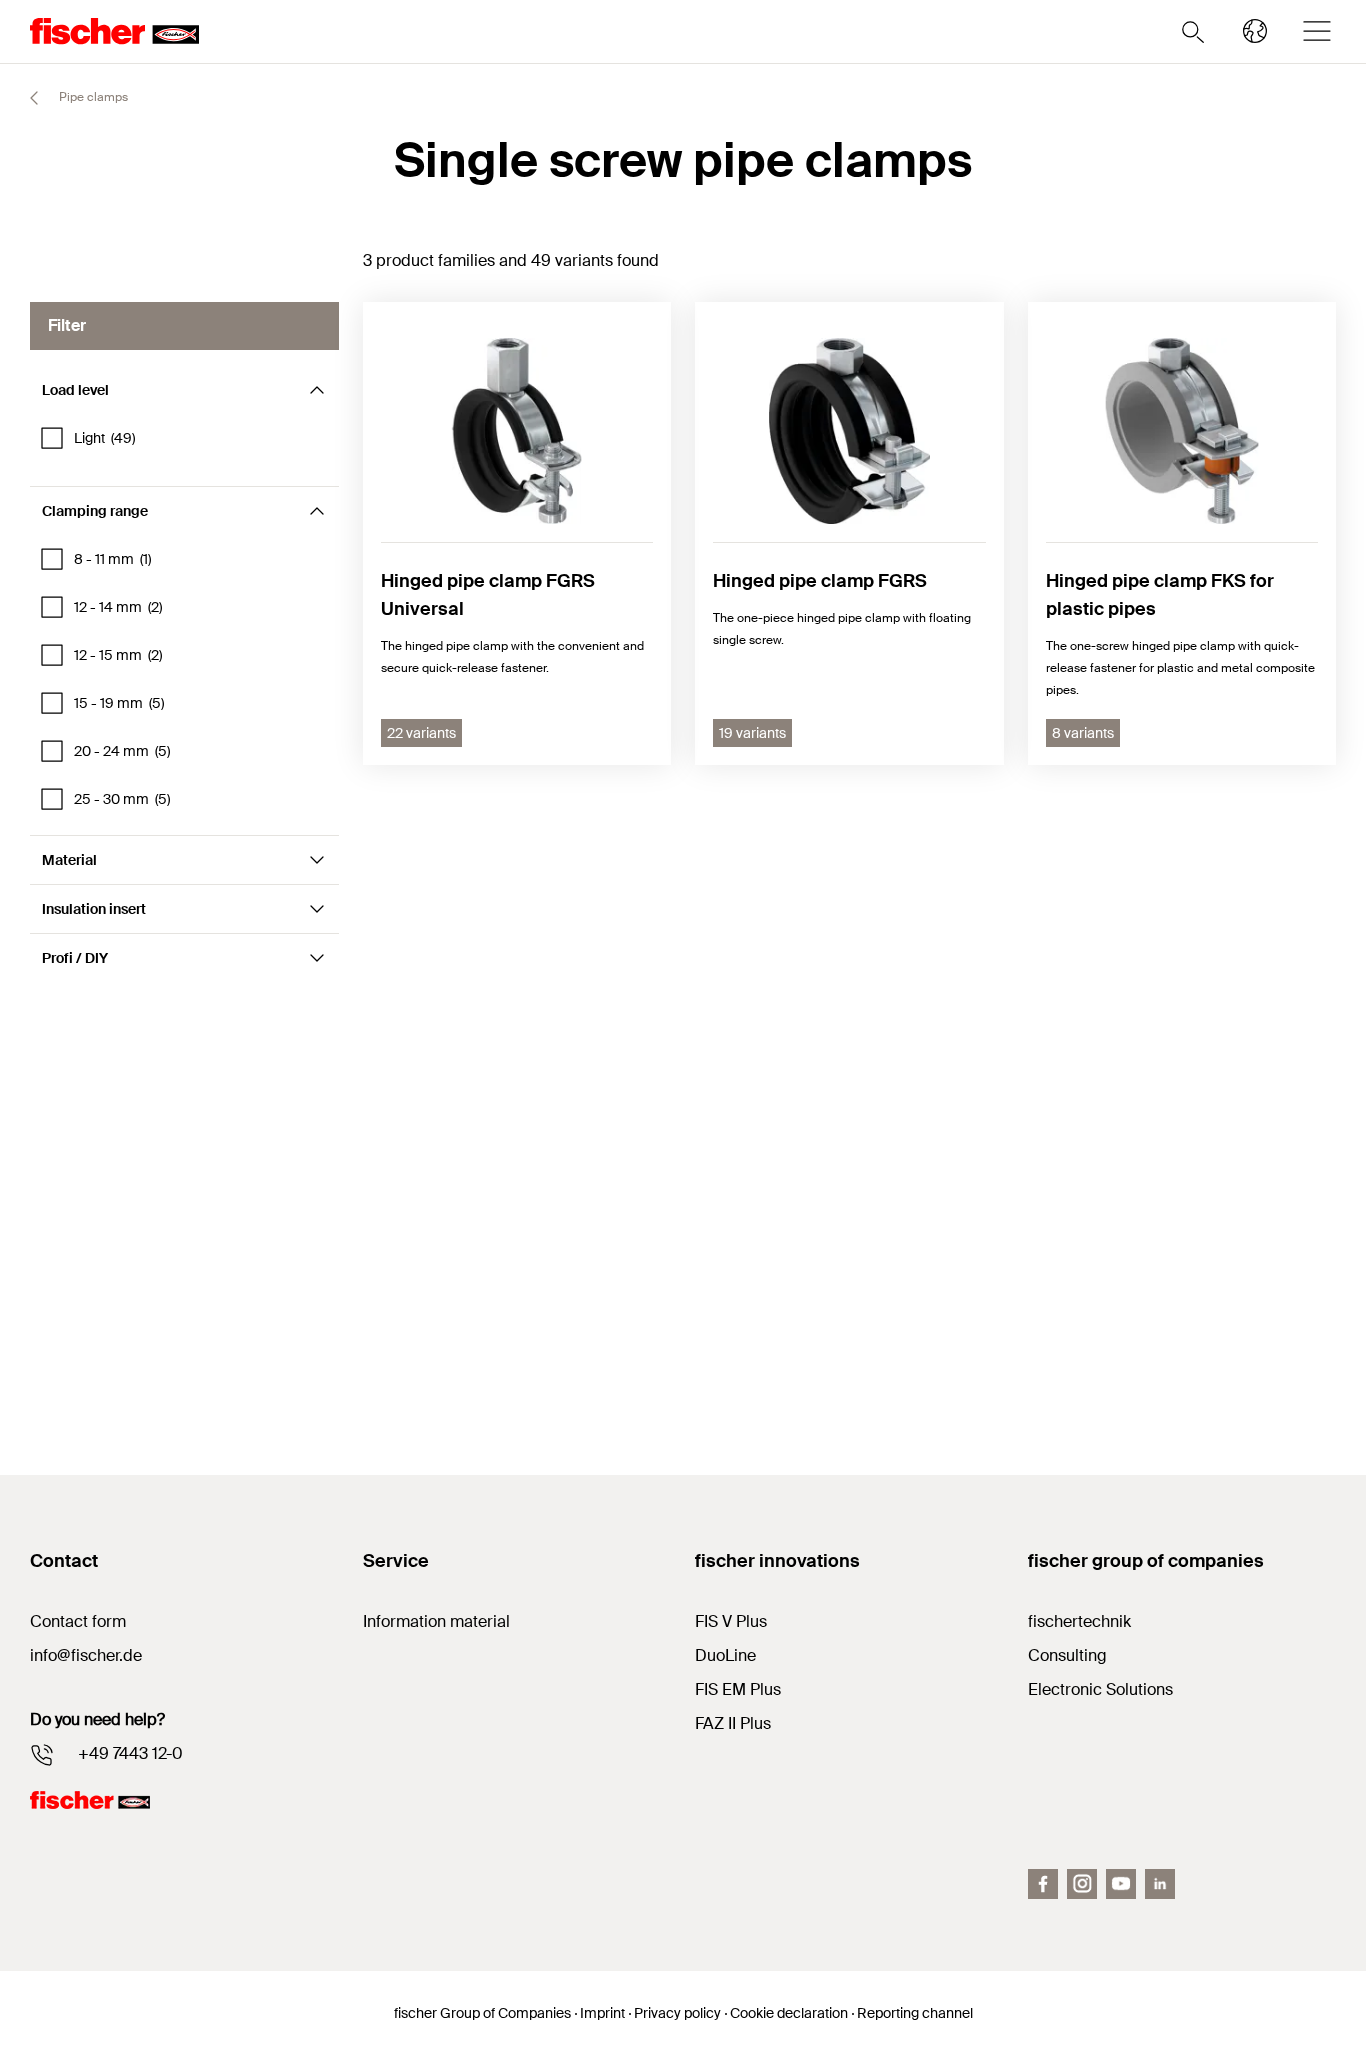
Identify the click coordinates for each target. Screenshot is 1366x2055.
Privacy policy (677, 2013)
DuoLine (725, 1655)
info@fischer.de (86, 1655)
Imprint (602, 2013)
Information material (436, 1621)
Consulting (1067, 1655)
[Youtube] (1121, 1884)
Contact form (78, 1621)
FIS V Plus (731, 1621)
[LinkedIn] (1160, 1884)
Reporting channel (915, 2013)
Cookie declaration (789, 2013)
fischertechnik (1079, 1621)
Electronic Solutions (1100, 1689)
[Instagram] (1082, 1884)
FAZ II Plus (733, 1723)
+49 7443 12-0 (130, 1753)
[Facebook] (1043, 1884)
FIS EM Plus (738, 1689)
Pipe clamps (92, 97)
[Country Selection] (1255, 31)
